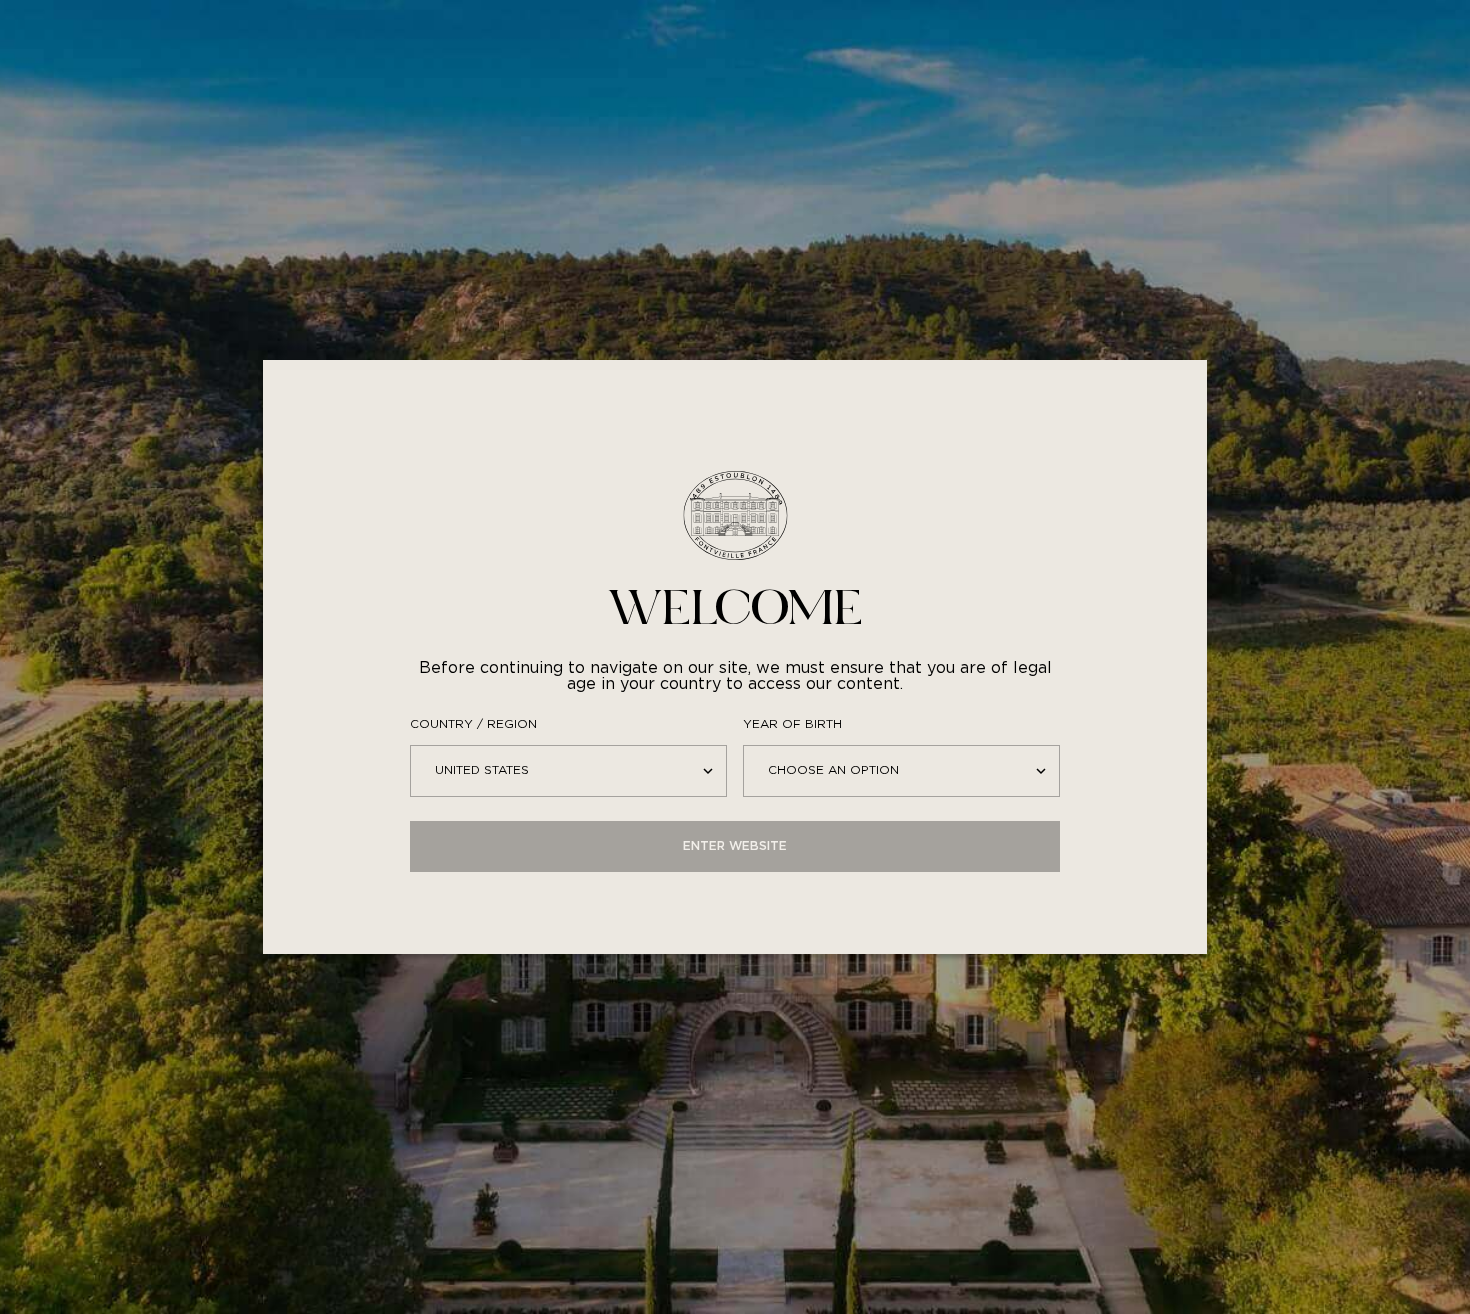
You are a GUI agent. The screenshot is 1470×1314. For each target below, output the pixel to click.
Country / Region (473, 724)
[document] (735, 657)
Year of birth (792, 724)
